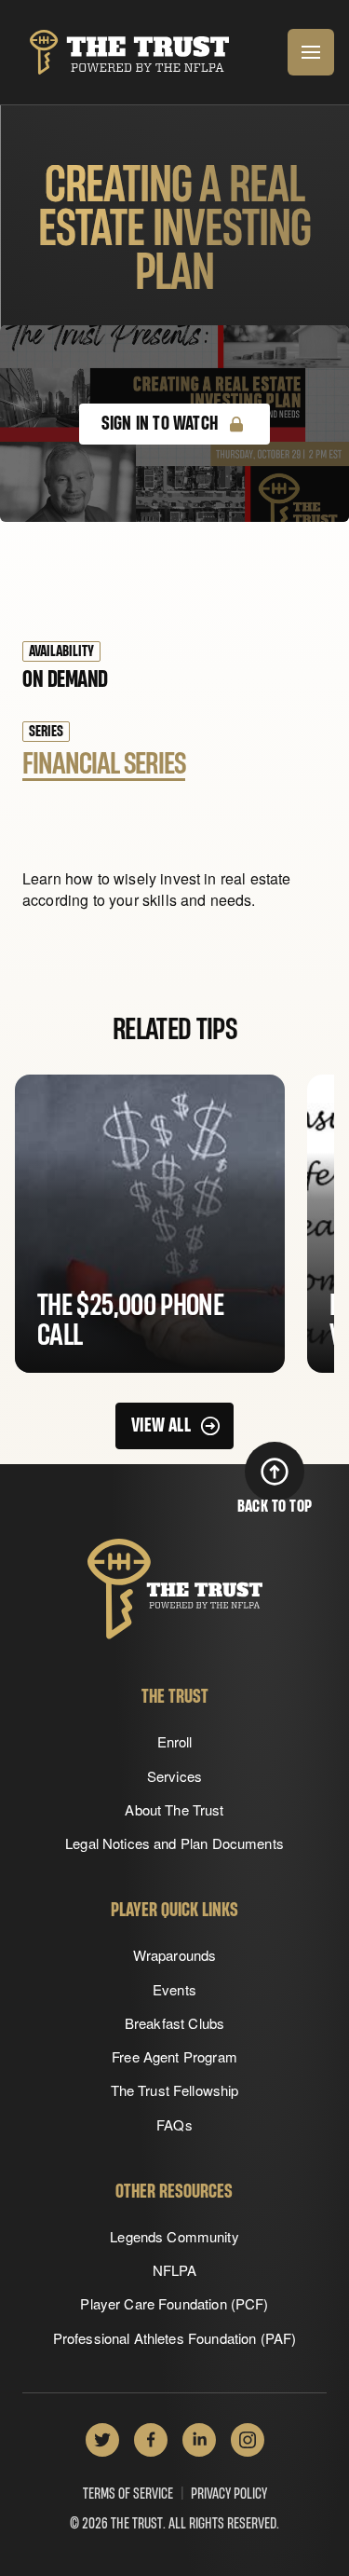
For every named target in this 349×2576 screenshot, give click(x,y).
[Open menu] (311, 52)
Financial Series (104, 764)
